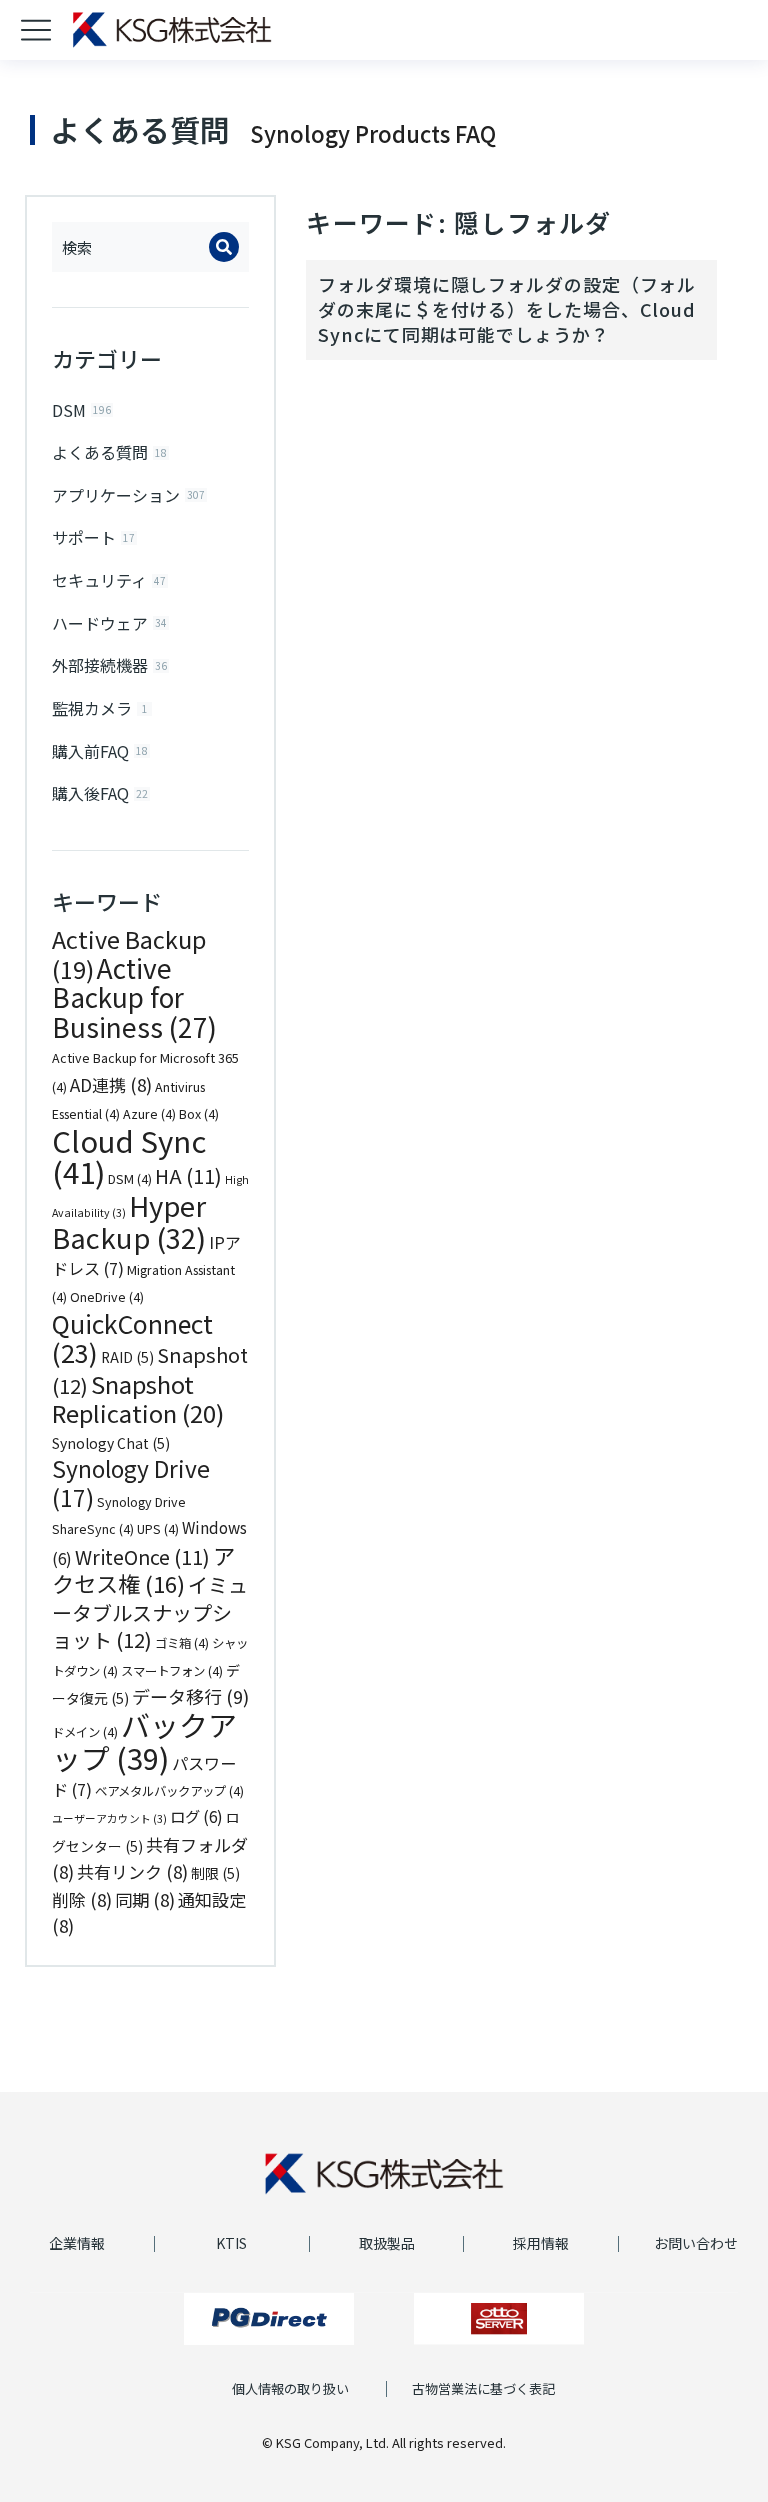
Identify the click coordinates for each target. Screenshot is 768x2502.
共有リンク (132, 1871)
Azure (149, 1114)
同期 (145, 1899)
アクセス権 (143, 1569)
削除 (82, 1899)
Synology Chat (111, 1443)
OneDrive (107, 1297)
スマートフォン (172, 1671)
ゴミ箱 (182, 1643)
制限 (215, 1873)
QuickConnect (132, 1338)
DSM (130, 1179)
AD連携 (111, 1084)
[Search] (224, 247)
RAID (127, 1357)
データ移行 (190, 1696)
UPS (158, 1529)
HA (188, 1175)
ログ (196, 1816)
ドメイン (85, 1732)
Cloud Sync (129, 1156)
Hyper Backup (129, 1221)
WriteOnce (142, 1556)
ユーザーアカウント (109, 1818)
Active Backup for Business (134, 997)
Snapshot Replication (138, 1398)
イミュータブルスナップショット (150, 1612)
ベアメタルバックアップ (169, 1791)
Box (199, 1114)
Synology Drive (131, 1483)
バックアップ (144, 1741)
